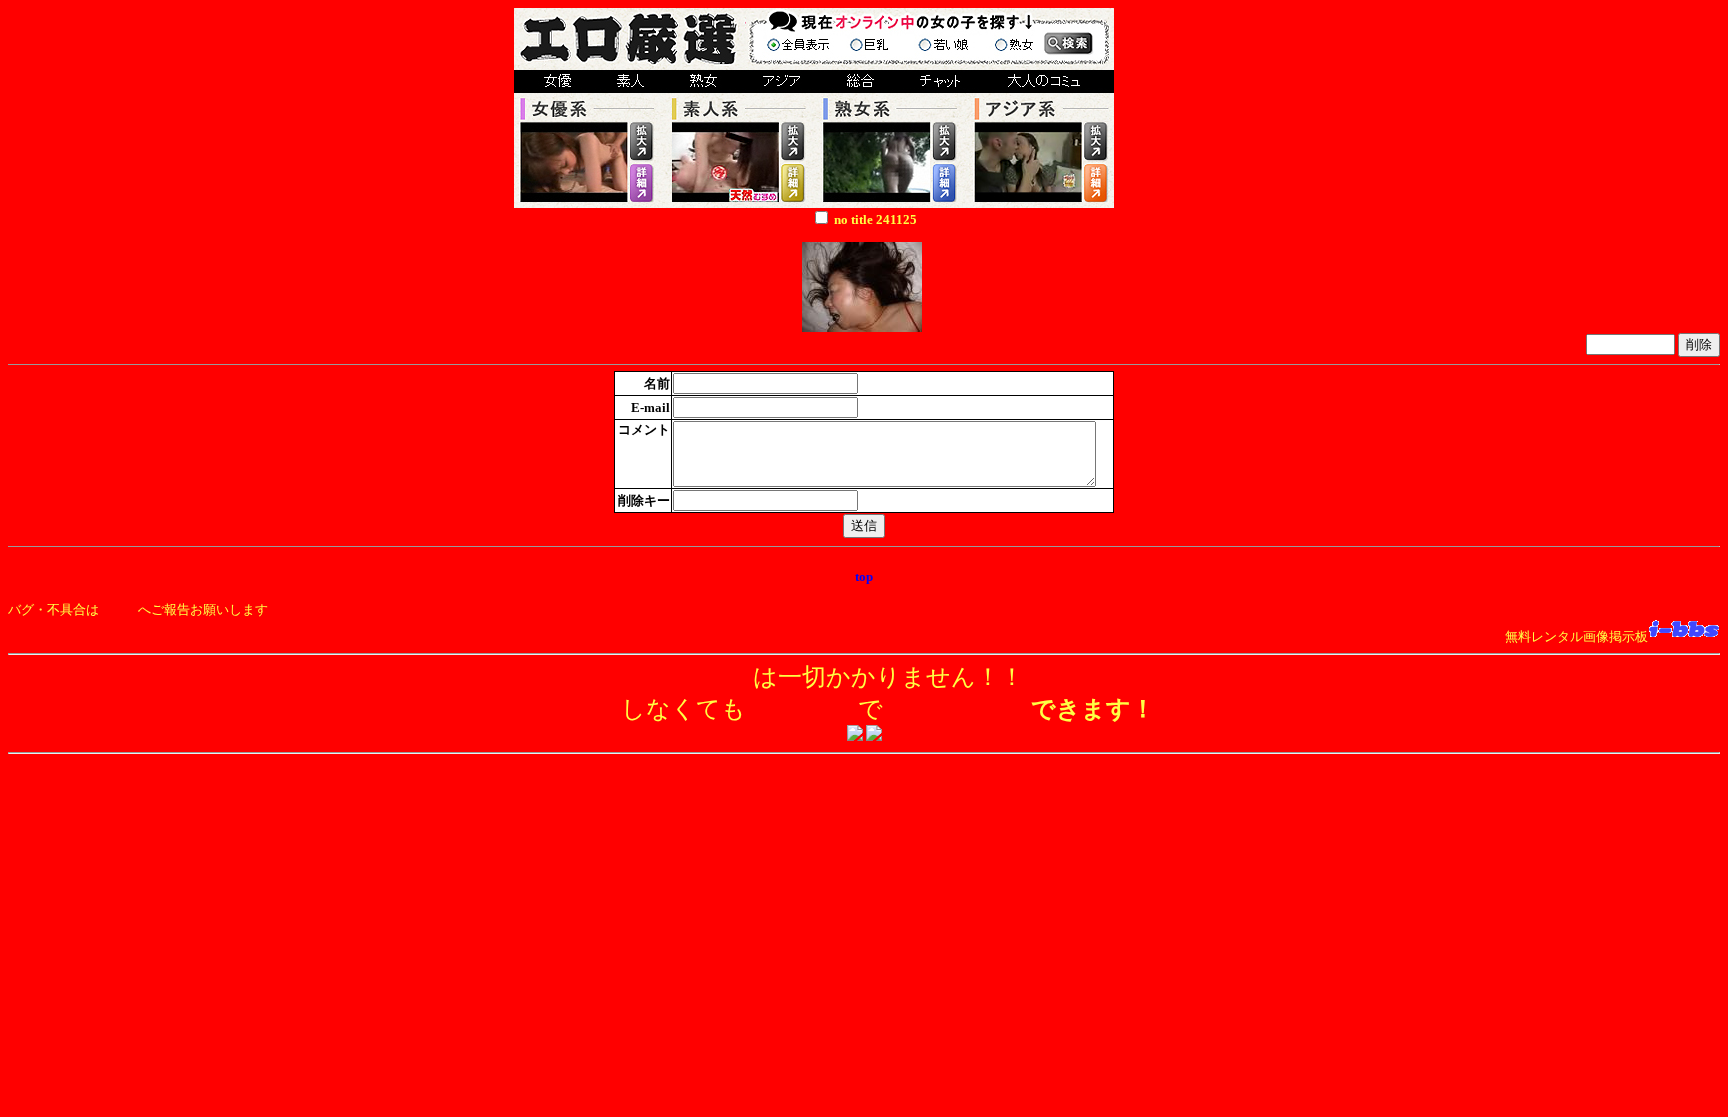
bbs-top (864, 560)
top (864, 576)
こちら (118, 609)
